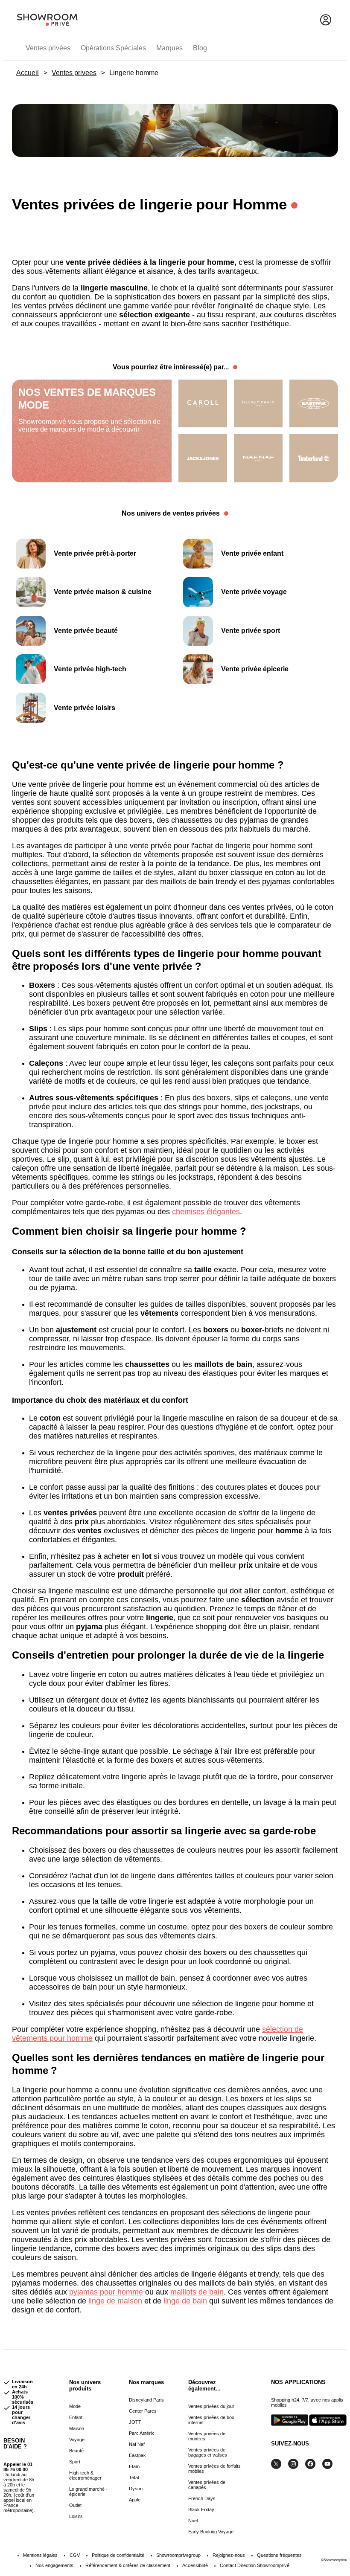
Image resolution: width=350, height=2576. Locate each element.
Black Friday (201, 2509)
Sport (75, 2462)
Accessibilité (195, 2565)
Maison (77, 2428)
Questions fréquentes (279, 2555)
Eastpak (137, 2455)
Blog (200, 48)
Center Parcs (143, 2411)
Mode (75, 2406)
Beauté (76, 2451)
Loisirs (76, 2516)
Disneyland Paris (146, 2400)
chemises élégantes (206, 1212)
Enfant (76, 2417)
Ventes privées (48, 48)
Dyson (136, 2489)
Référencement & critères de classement (128, 2565)
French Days (202, 2498)
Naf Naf (137, 2444)
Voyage (77, 2440)
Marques (169, 48)
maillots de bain (197, 2292)
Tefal (134, 2477)
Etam (134, 2466)
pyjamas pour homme (106, 2292)
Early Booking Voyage (211, 2532)
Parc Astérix (141, 2433)
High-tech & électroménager (85, 2475)
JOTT (135, 2422)
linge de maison (115, 2301)
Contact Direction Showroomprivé (255, 2565)
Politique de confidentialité (118, 2555)
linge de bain (185, 2301)
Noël (193, 2521)
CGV (75, 2555)
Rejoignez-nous (229, 2555)
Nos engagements (54, 2565)
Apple (135, 2500)
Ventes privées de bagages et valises (208, 2452)
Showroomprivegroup (178, 2555)
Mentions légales (40, 2555)
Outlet (75, 2505)
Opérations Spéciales (113, 48)
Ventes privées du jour (211, 2406)
